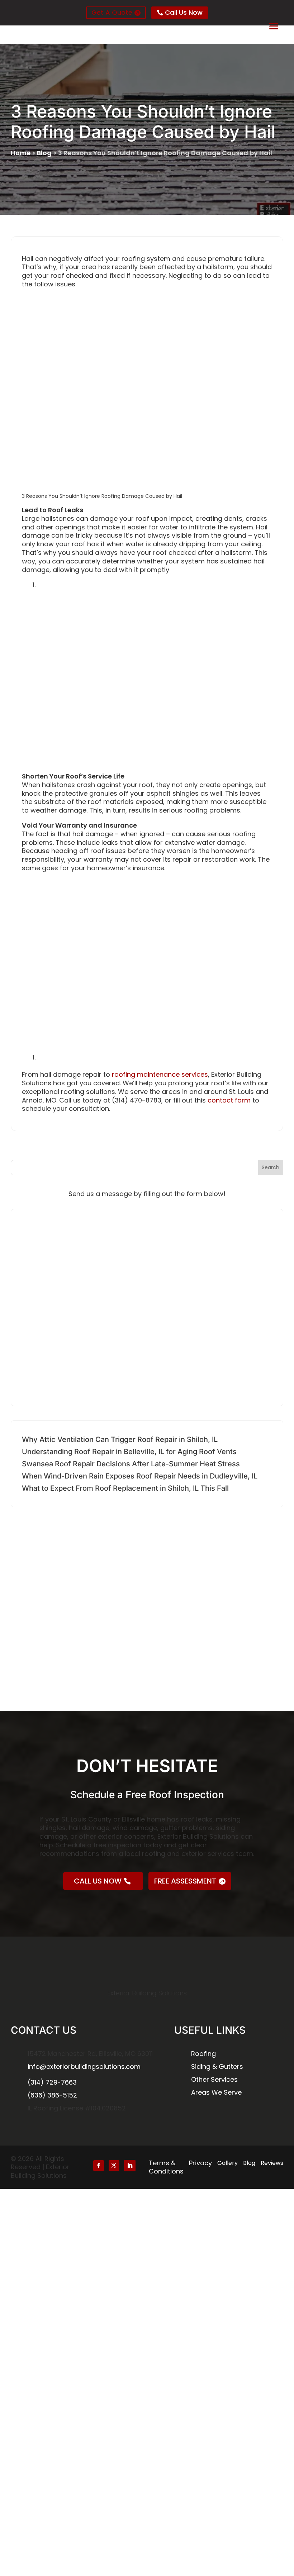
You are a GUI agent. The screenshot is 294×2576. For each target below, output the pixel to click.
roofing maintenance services (160, 1074)
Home (21, 153)
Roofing (203, 2054)
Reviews (272, 2163)
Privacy (200, 2163)
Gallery (227, 2163)
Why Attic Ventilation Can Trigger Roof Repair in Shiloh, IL (120, 1439)
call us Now (98, 1881)
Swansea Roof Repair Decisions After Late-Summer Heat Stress (131, 1464)
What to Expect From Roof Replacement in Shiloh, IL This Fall (125, 1488)
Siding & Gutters (217, 2066)
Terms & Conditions (166, 2167)
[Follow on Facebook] (99, 2166)
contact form (229, 1100)
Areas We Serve (216, 2092)
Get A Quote (112, 12)
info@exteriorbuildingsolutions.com (84, 2066)
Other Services (214, 2079)
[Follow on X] (114, 2166)
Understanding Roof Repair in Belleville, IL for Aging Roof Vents (129, 1452)
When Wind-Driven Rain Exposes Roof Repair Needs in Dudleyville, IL (140, 1476)
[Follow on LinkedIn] (130, 2166)
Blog (44, 153)
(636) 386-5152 (52, 2095)
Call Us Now (184, 12)
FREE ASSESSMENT (185, 1881)
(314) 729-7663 (52, 2082)
